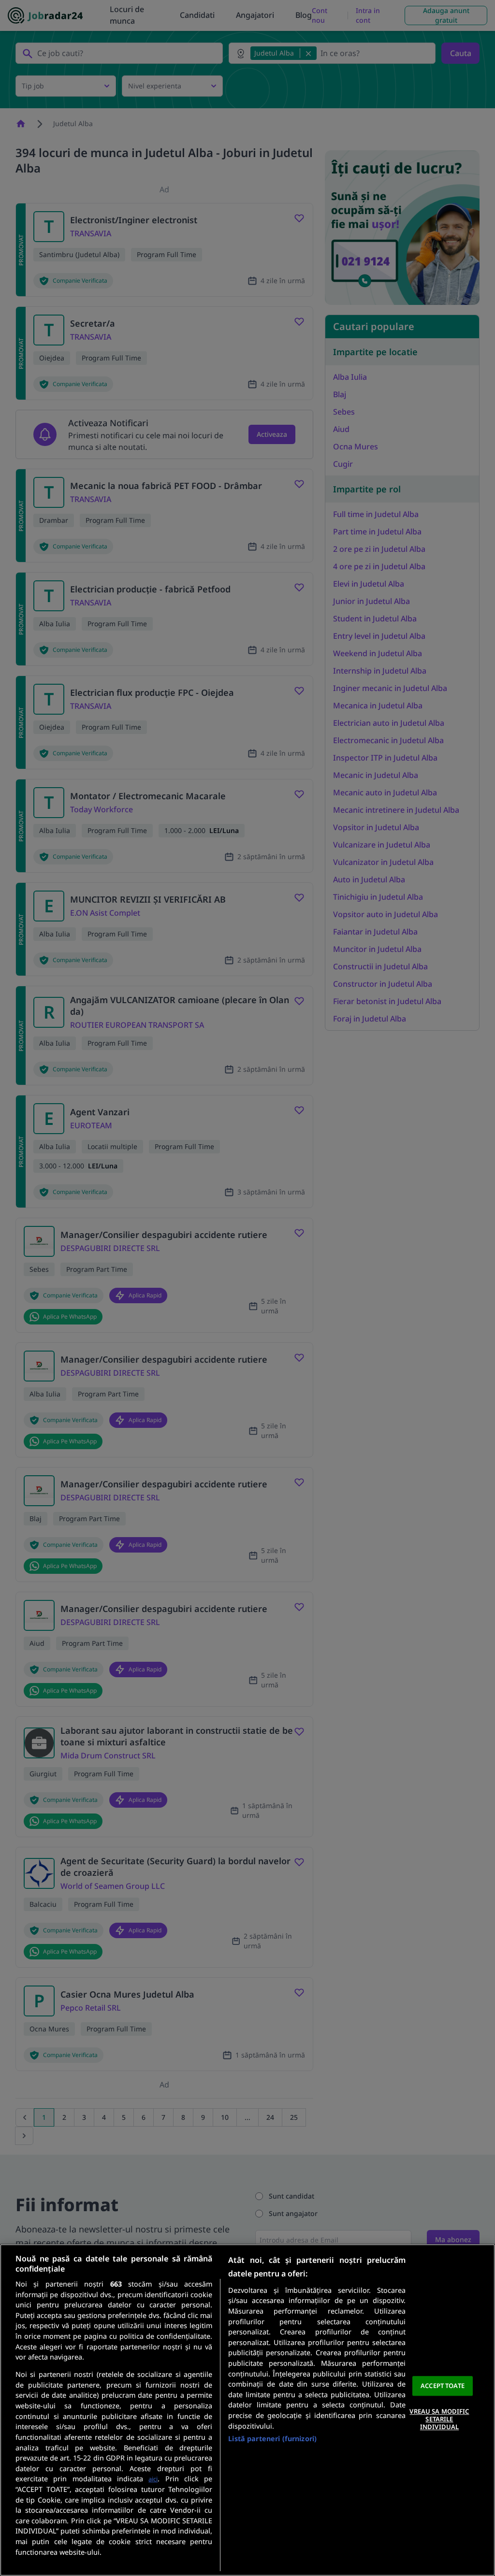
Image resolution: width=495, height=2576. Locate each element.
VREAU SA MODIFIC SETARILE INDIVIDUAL (439, 2419)
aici (153, 2479)
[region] (247, 2410)
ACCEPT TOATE (443, 2386)
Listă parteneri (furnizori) (272, 2439)
